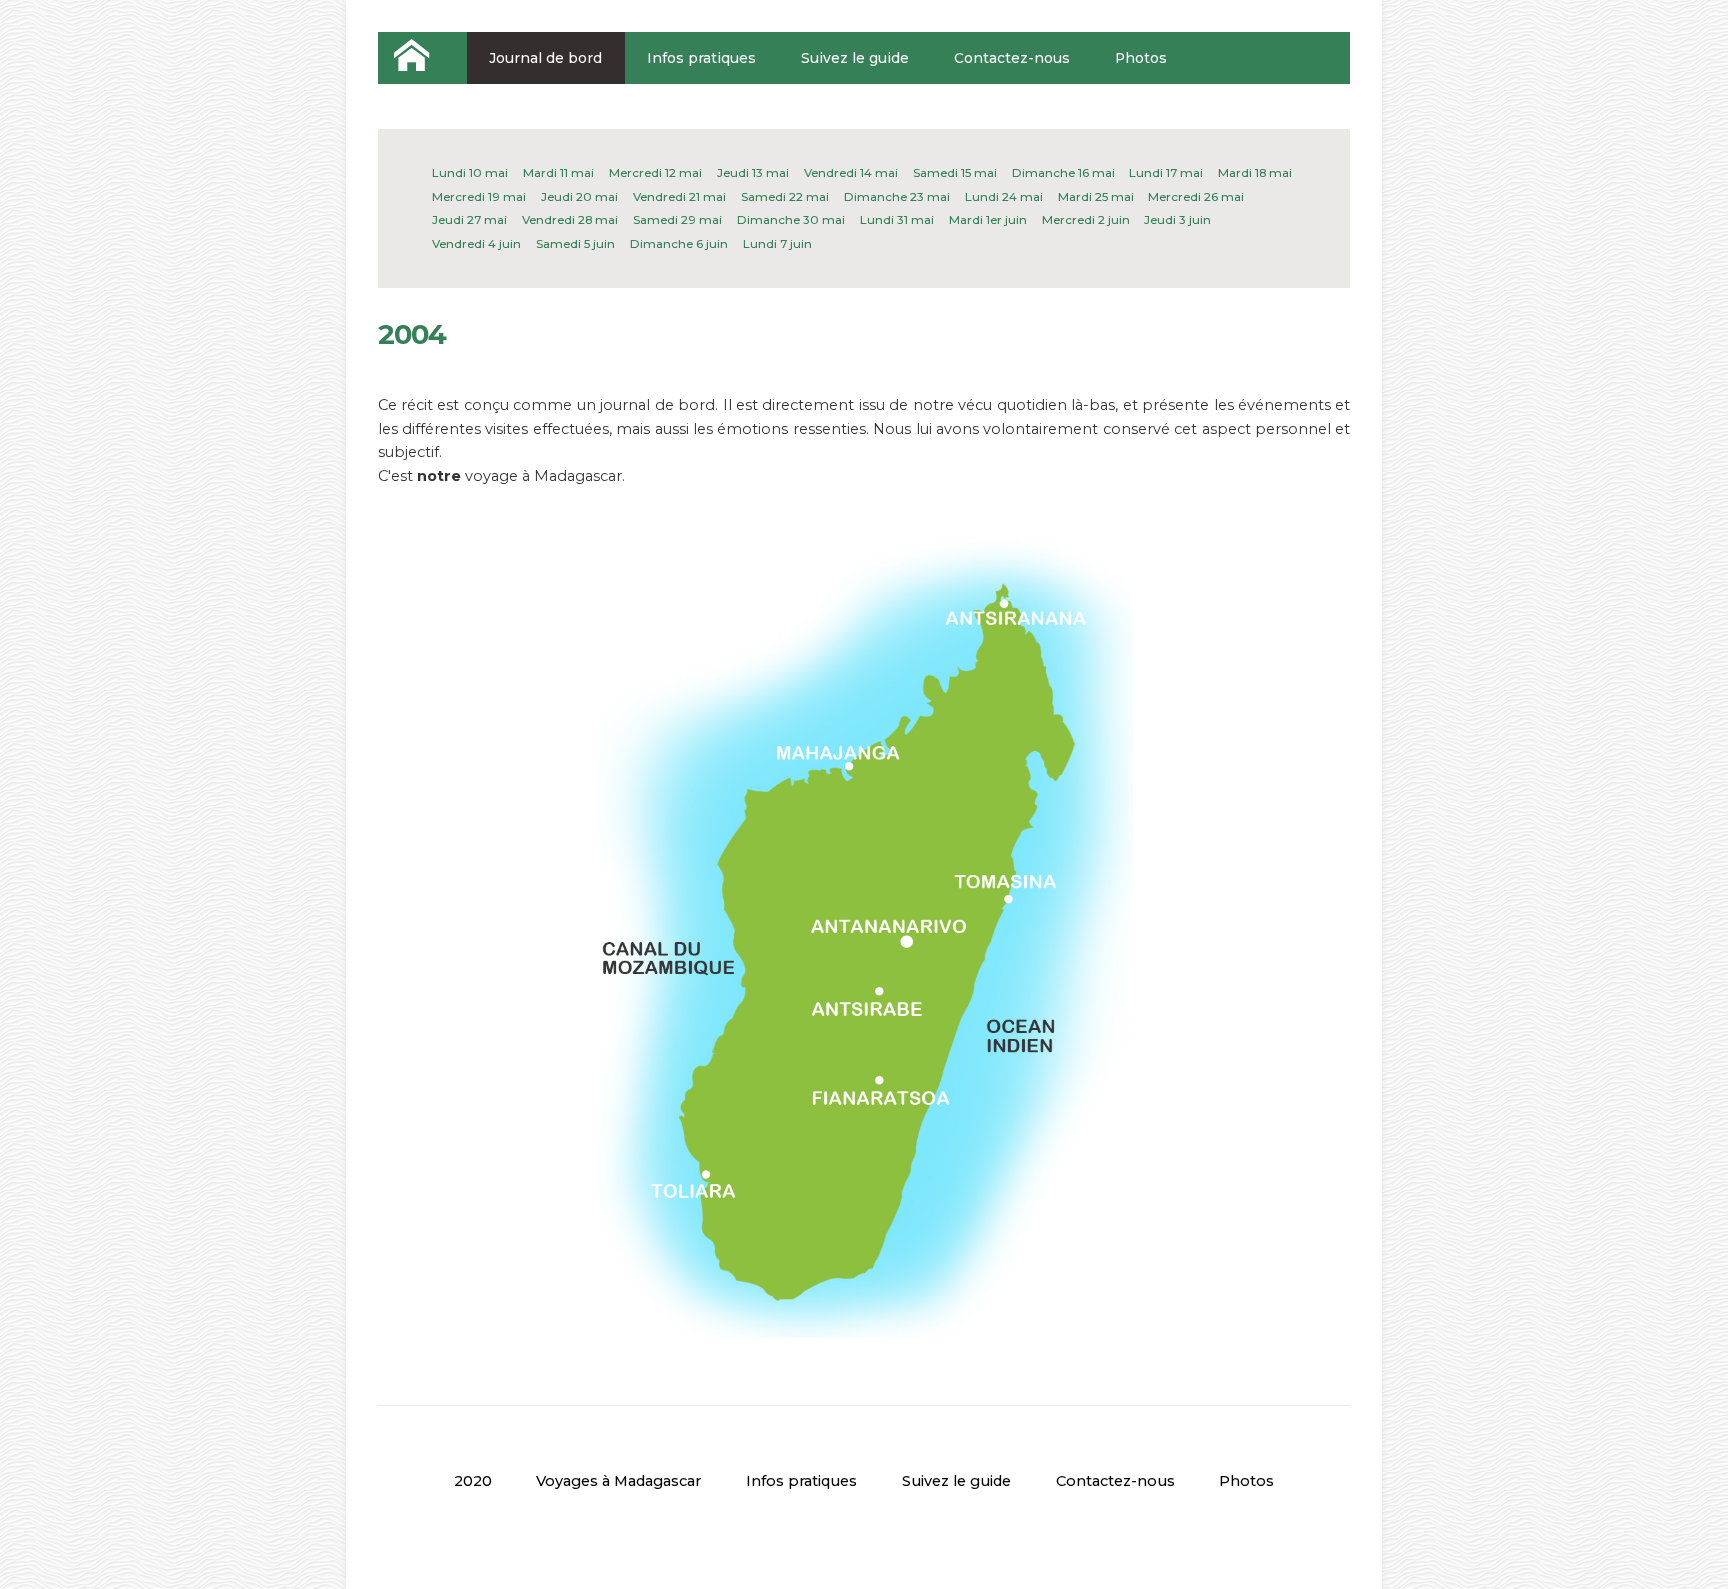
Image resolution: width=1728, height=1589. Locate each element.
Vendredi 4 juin (476, 244)
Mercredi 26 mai (1196, 197)
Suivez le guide (855, 58)
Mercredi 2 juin (1086, 220)
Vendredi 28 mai (570, 220)
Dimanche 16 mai (1063, 173)
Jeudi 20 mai (579, 197)
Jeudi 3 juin (1177, 220)
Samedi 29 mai (677, 220)
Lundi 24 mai (1004, 197)
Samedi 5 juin (575, 244)
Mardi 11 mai (558, 173)
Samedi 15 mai (955, 173)
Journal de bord (545, 58)
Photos (1141, 58)
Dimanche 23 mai (897, 197)
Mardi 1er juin (988, 220)
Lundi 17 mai (1166, 173)
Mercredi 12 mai (655, 173)
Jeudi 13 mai (753, 173)
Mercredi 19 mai (479, 197)
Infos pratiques (701, 58)
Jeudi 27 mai (469, 220)
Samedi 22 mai (785, 197)
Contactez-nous (1012, 58)
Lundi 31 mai (897, 220)
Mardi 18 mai (1255, 173)
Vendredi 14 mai (851, 173)
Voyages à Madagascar (618, 1481)
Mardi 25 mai (1096, 197)
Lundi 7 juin (777, 244)
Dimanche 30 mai (791, 220)
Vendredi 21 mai (679, 197)
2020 (473, 1481)
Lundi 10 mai (470, 173)
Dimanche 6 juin (679, 244)
